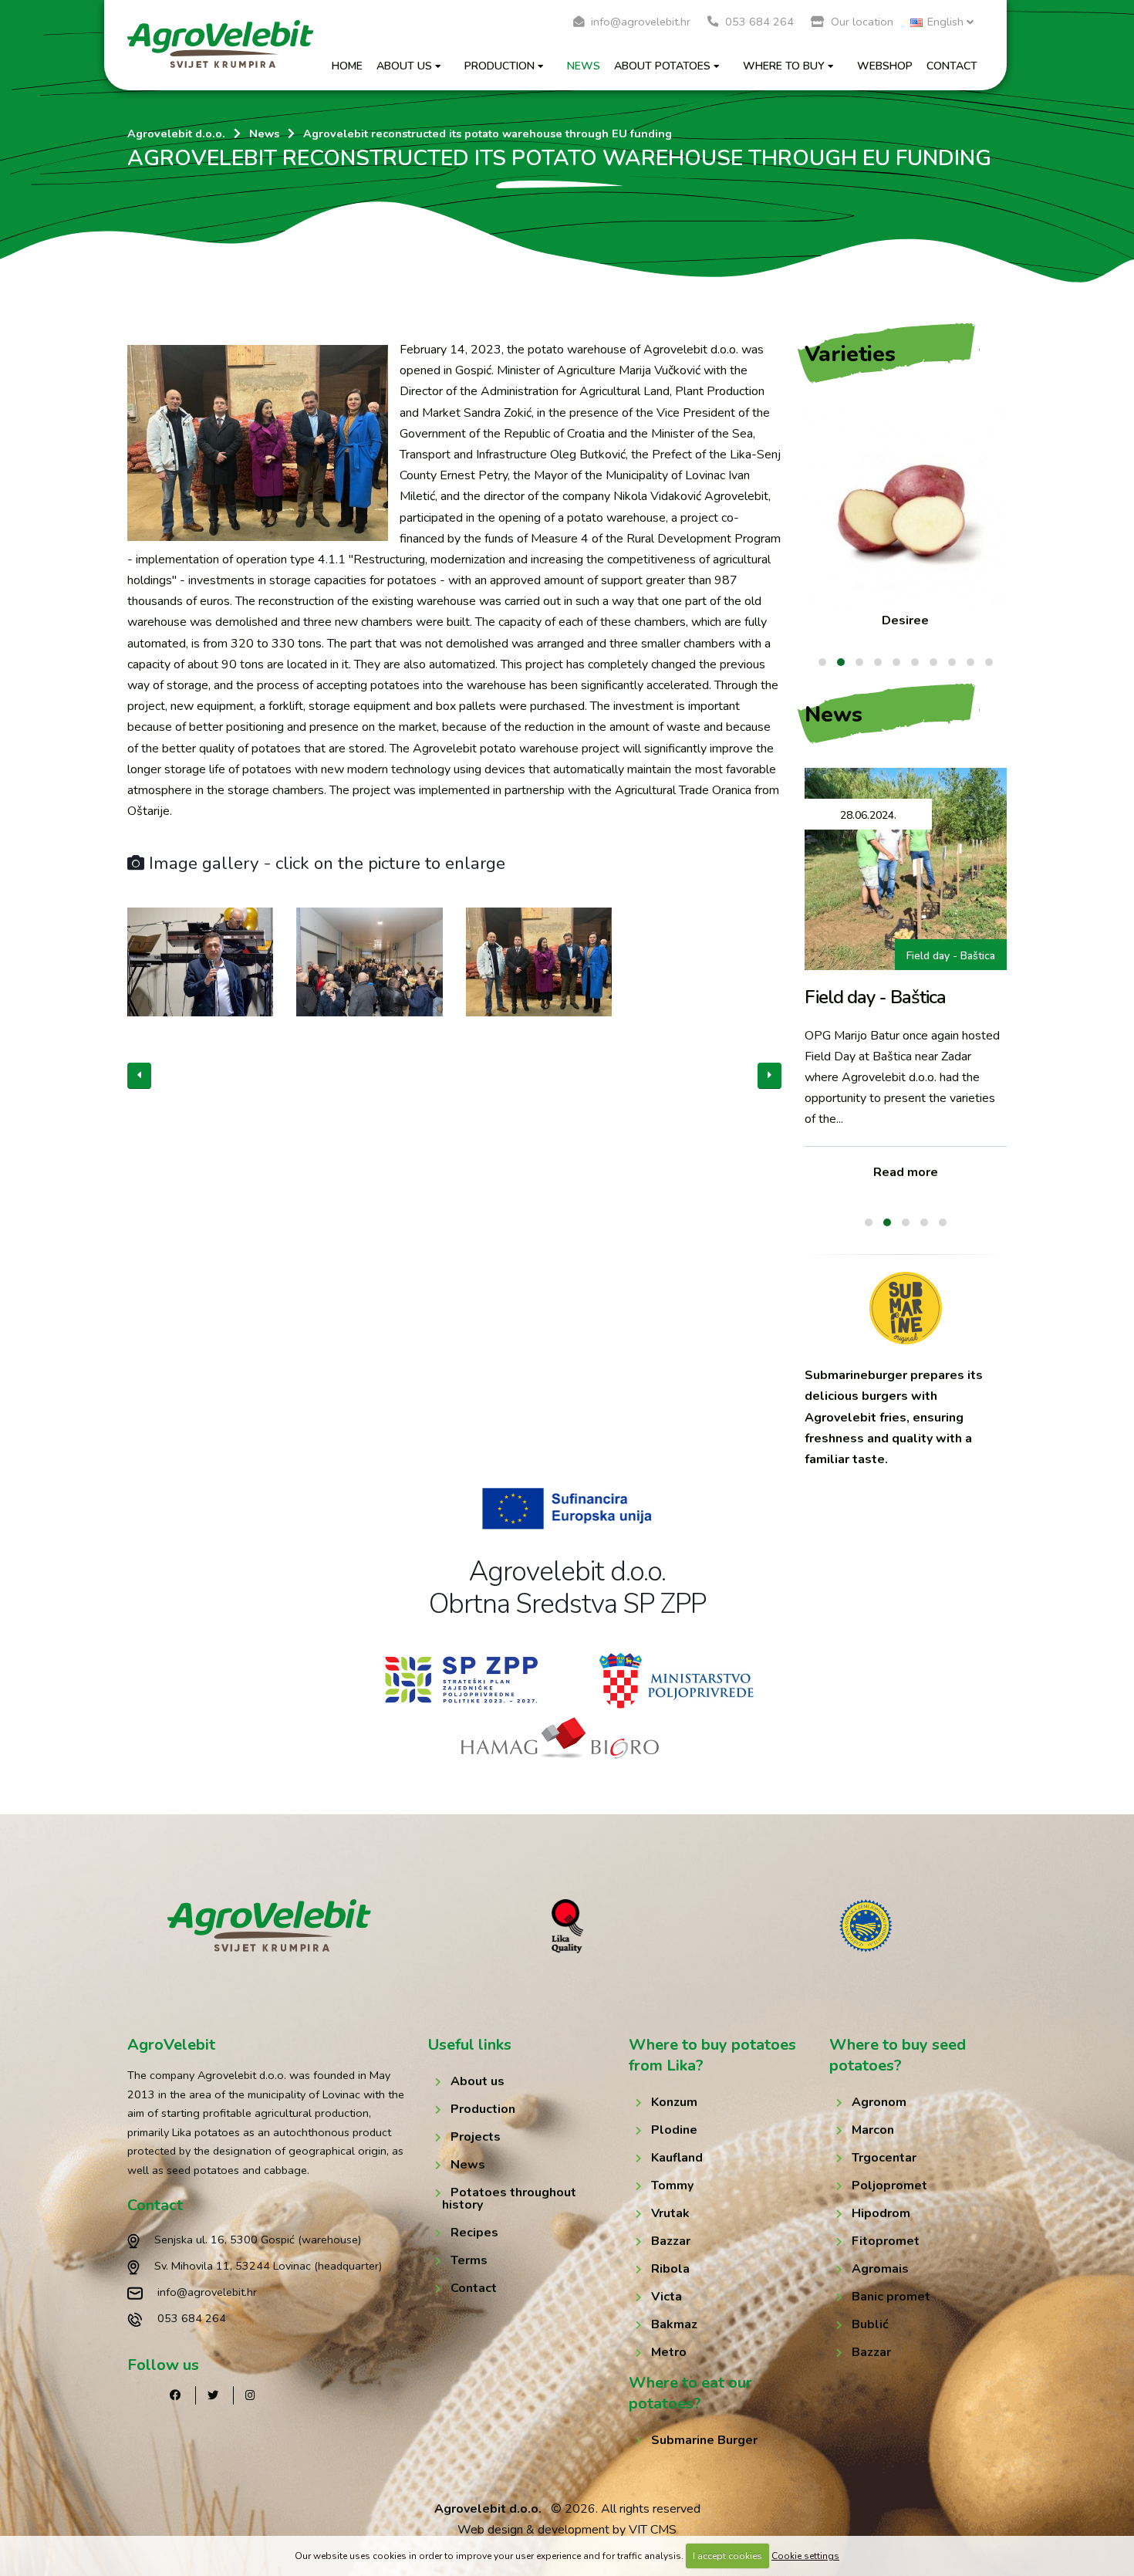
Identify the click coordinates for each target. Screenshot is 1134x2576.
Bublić (870, 2324)
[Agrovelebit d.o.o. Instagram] (250, 2395)
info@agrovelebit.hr (639, 22)
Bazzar (671, 2241)
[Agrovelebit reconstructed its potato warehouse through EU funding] (258, 443)
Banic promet (891, 2297)
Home (347, 66)
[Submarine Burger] (906, 1308)
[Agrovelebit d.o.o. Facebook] (175, 2395)
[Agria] (906, 509)
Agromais (880, 2269)
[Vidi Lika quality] (567, 1926)
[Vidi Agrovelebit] (270, 1925)
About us (404, 66)
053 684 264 (758, 22)
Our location (861, 22)
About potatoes (662, 66)
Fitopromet (886, 2241)
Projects (476, 2137)
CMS (663, 2530)
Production (499, 66)
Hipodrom (881, 2213)
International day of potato (931, 956)
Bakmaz (674, 2324)
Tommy (672, 2186)
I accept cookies (727, 2556)
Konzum (674, 2102)
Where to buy (784, 66)
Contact (952, 66)
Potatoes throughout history (509, 2199)
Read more (906, 1172)
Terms (469, 2260)
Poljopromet (889, 2186)
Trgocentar (884, 2158)
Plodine (674, 2130)
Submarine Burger (704, 2440)
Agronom (879, 2102)
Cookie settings (805, 2556)
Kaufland (677, 2158)
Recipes (474, 2233)
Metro (669, 2352)
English (945, 22)
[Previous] (139, 1076)
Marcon (873, 2130)
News (584, 66)
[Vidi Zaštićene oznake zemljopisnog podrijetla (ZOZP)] (866, 1926)
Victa (667, 2297)
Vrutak (670, 2213)
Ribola (670, 2269)
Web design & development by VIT (552, 2530)
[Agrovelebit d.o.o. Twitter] (213, 2395)
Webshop (885, 66)
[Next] (769, 1076)
